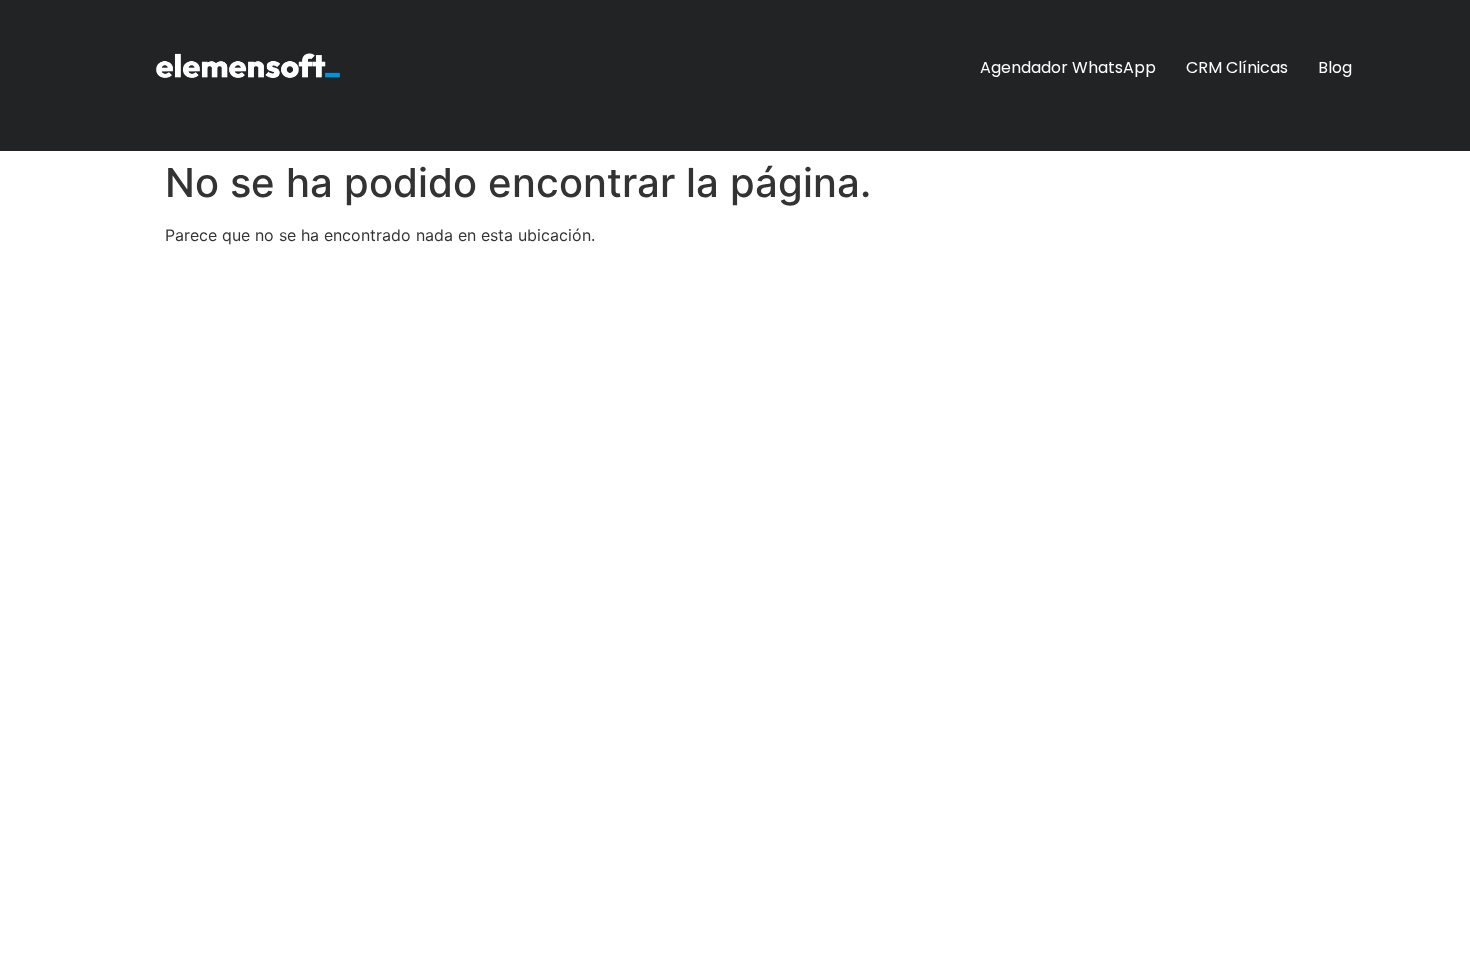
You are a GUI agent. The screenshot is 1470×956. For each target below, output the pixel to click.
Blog (1335, 67)
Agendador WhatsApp (1068, 67)
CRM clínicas (1237, 67)
